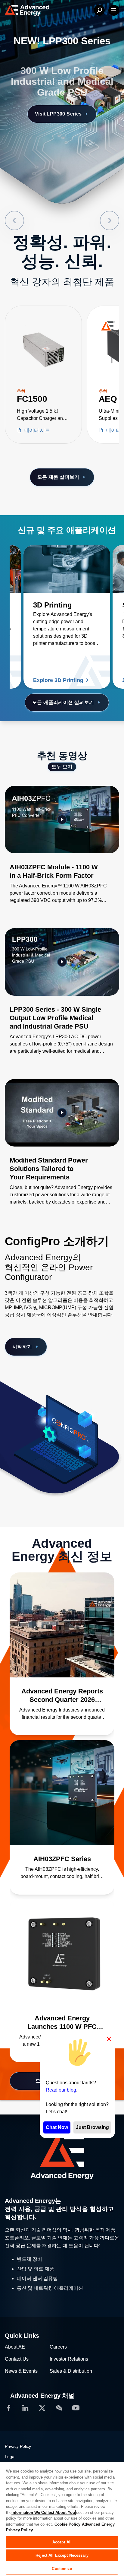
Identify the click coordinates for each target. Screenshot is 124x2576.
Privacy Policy (18, 2446)
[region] (62, 2519)
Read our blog (61, 2090)
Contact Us (17, 2359)
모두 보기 (62, 767)
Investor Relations (69, 2359)
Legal (10, 2457)
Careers (58, 2347)
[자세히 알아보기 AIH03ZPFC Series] (62, 1793)
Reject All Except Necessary (62, 2555)
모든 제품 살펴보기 (58, 477)
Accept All (62, 2542)
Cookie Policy (67, 2524)
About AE (15, 2347)
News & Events (21, 2371)
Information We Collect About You (43, 2513)
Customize (62, 2569)
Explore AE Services (58, 103)
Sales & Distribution (71, 2371)
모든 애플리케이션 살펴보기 (63, 702)
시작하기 (22, 1347)
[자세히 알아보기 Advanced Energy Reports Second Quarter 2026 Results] (62, 1625)
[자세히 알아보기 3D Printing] (67, 569)
